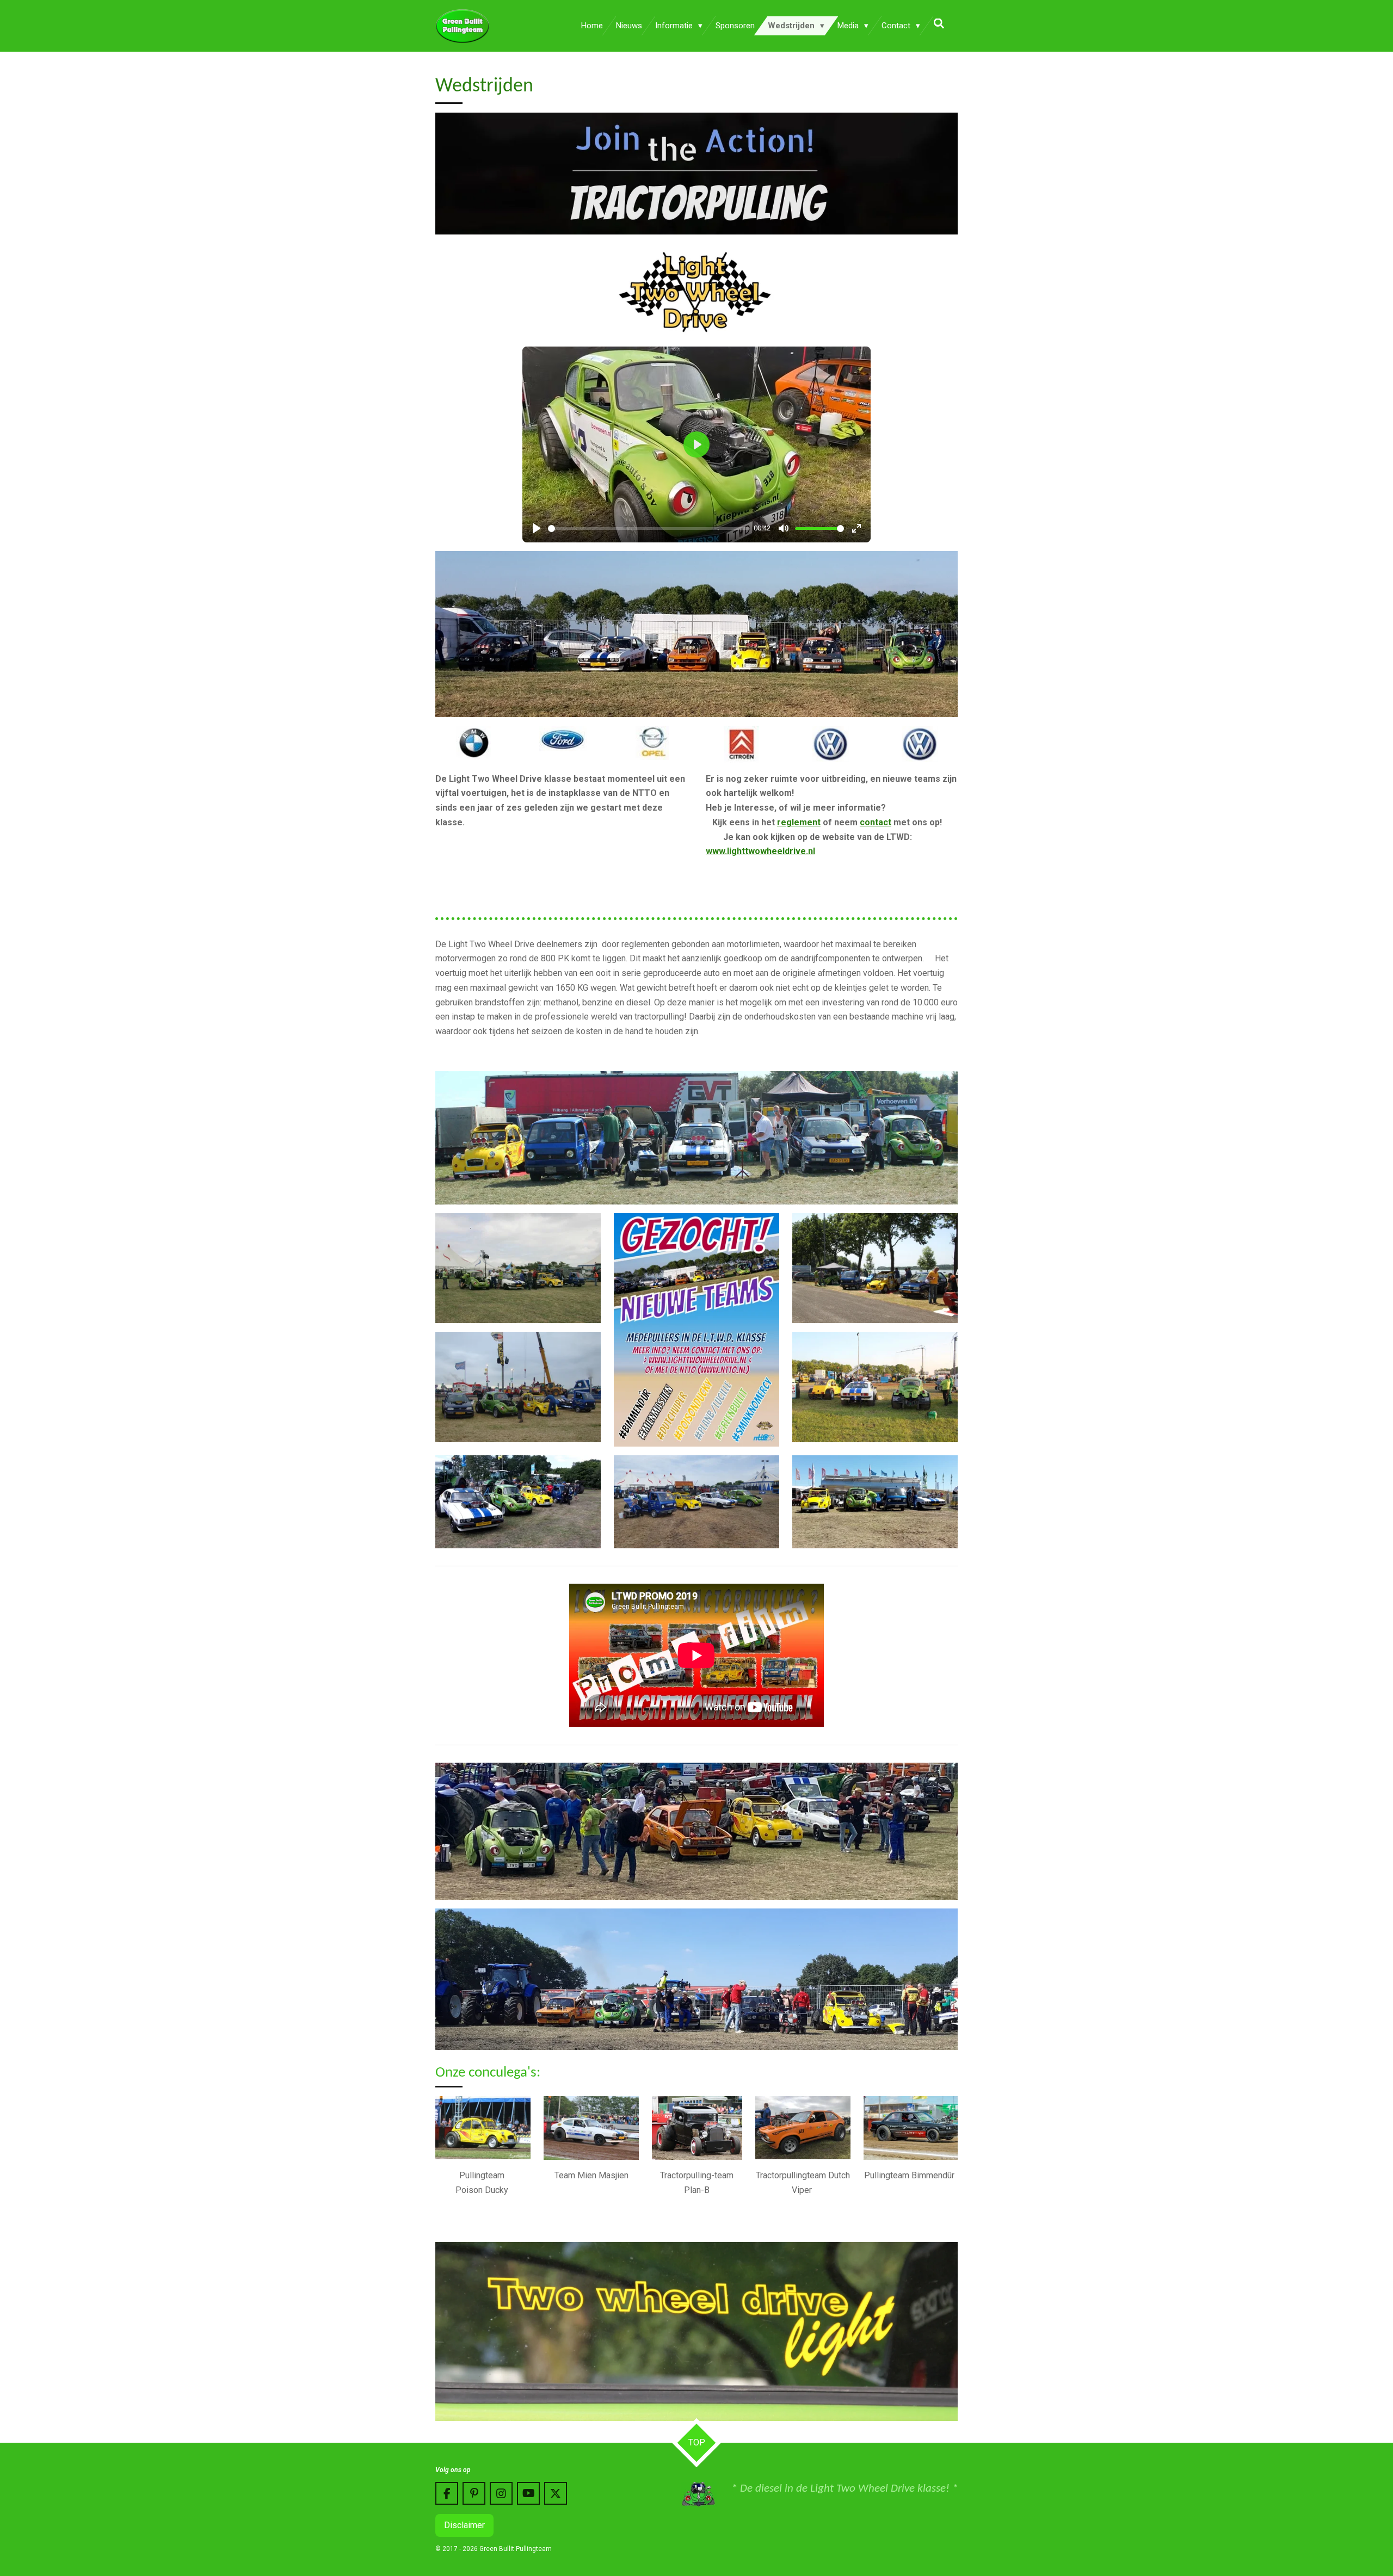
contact (876, 822)
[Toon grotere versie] (696, 634)
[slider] (649, 529)
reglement (799, 822)
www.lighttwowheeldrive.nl (760, 851)
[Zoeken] (939, 24)
